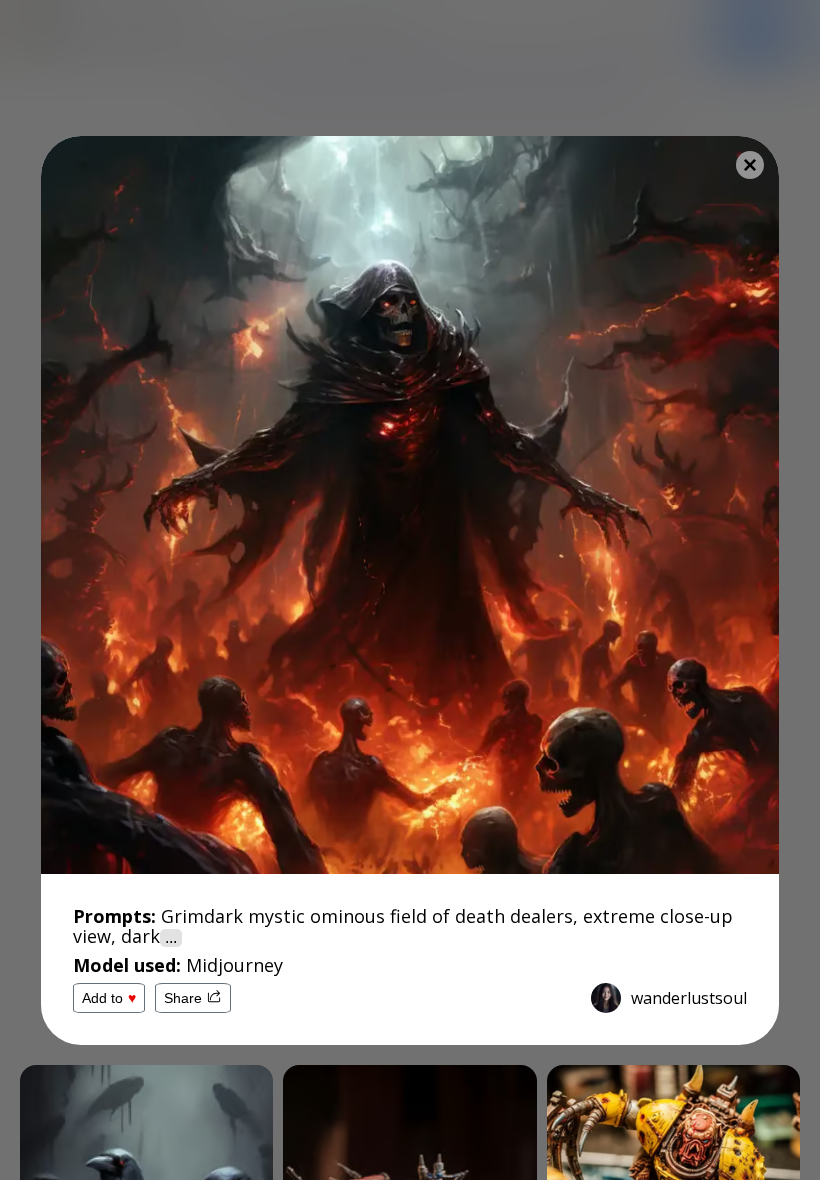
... (171, 937)
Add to (109, 998)
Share (183, 998)
